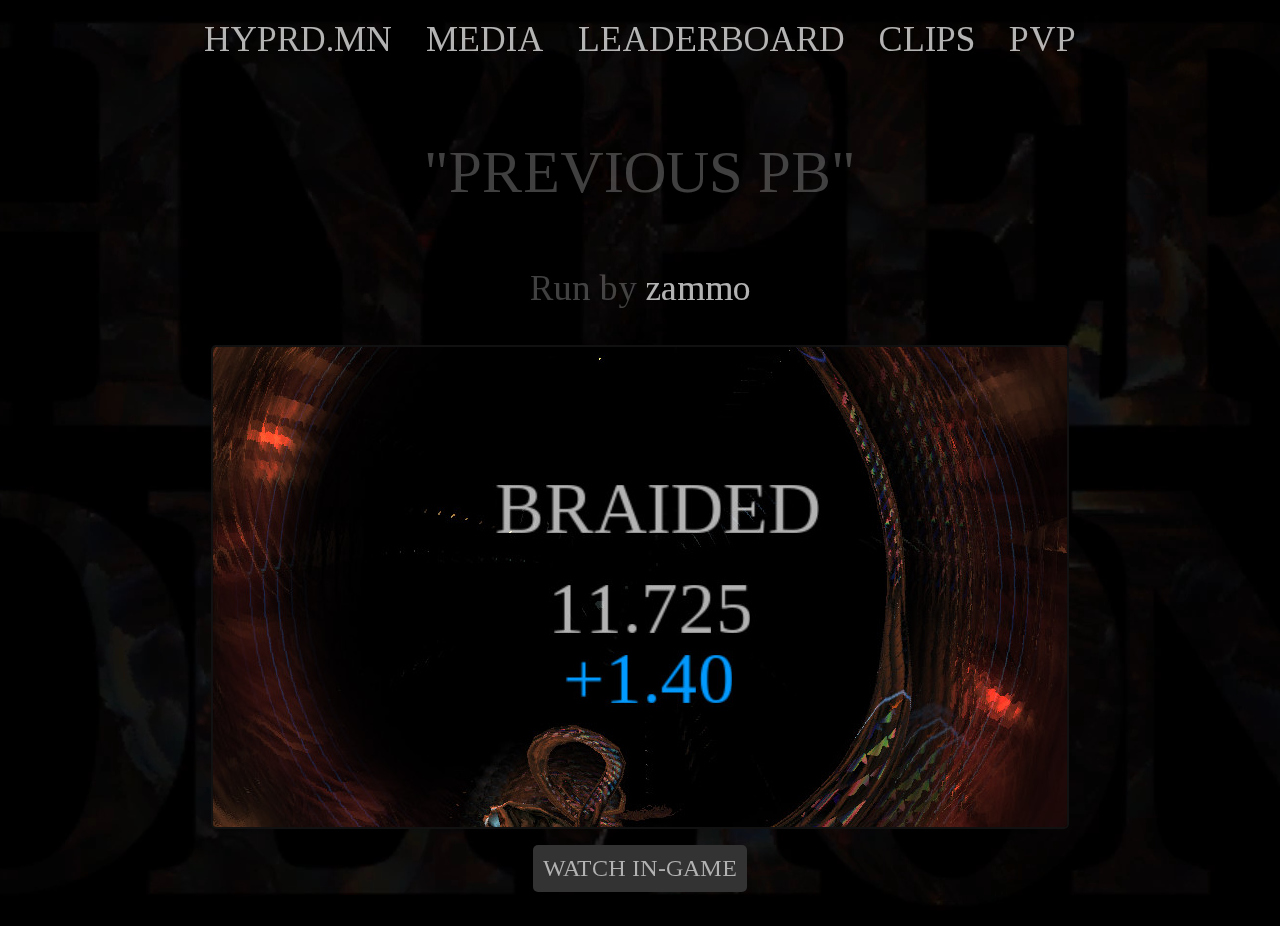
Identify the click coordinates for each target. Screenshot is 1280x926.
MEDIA (485, 39)
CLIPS (927, 39)
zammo (698, 288)
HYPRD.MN (298, 39)
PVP (1042, 39)
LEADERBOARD (711, 39)
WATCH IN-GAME (640, 868)
